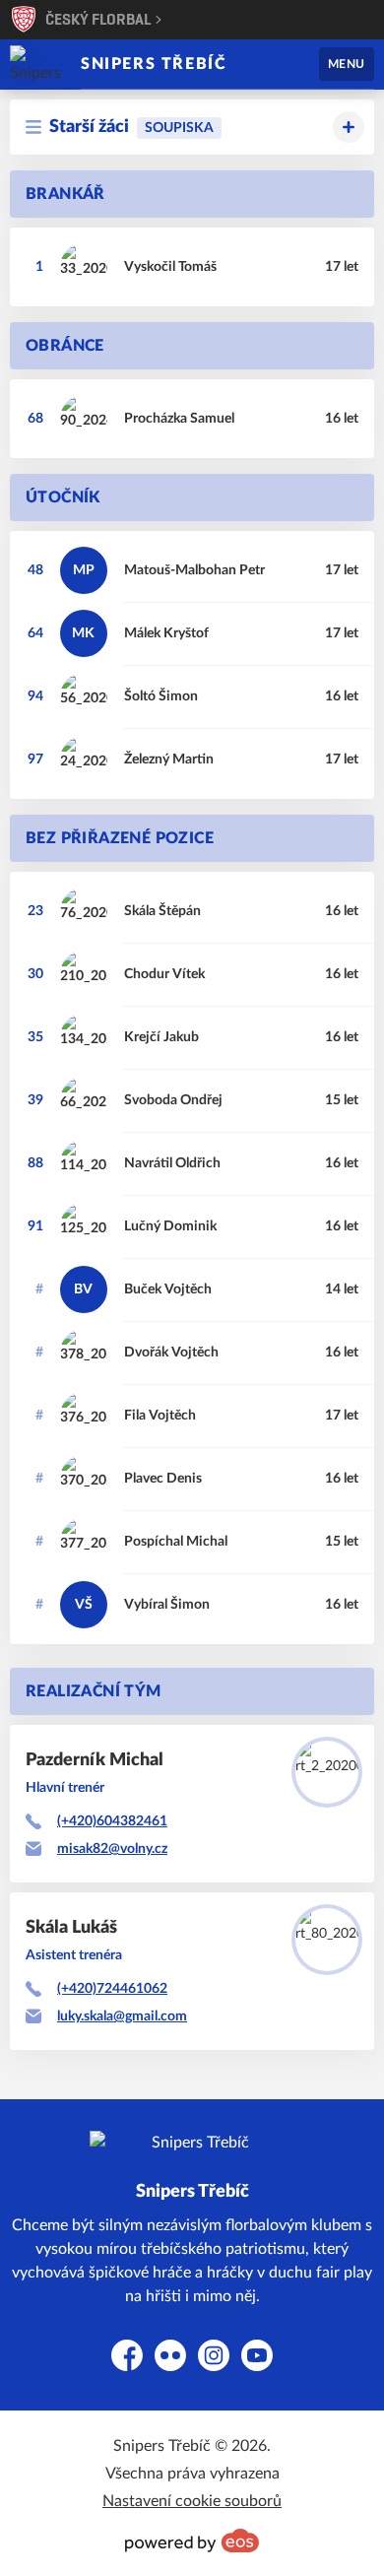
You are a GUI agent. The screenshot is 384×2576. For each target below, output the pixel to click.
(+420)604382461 (112, 1821)
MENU (347, 64)
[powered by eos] (192, 2541)
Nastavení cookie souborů (192, 2501)
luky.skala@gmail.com (122, 2016)
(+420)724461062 (112, 1989)
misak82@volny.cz (112, 1849)
